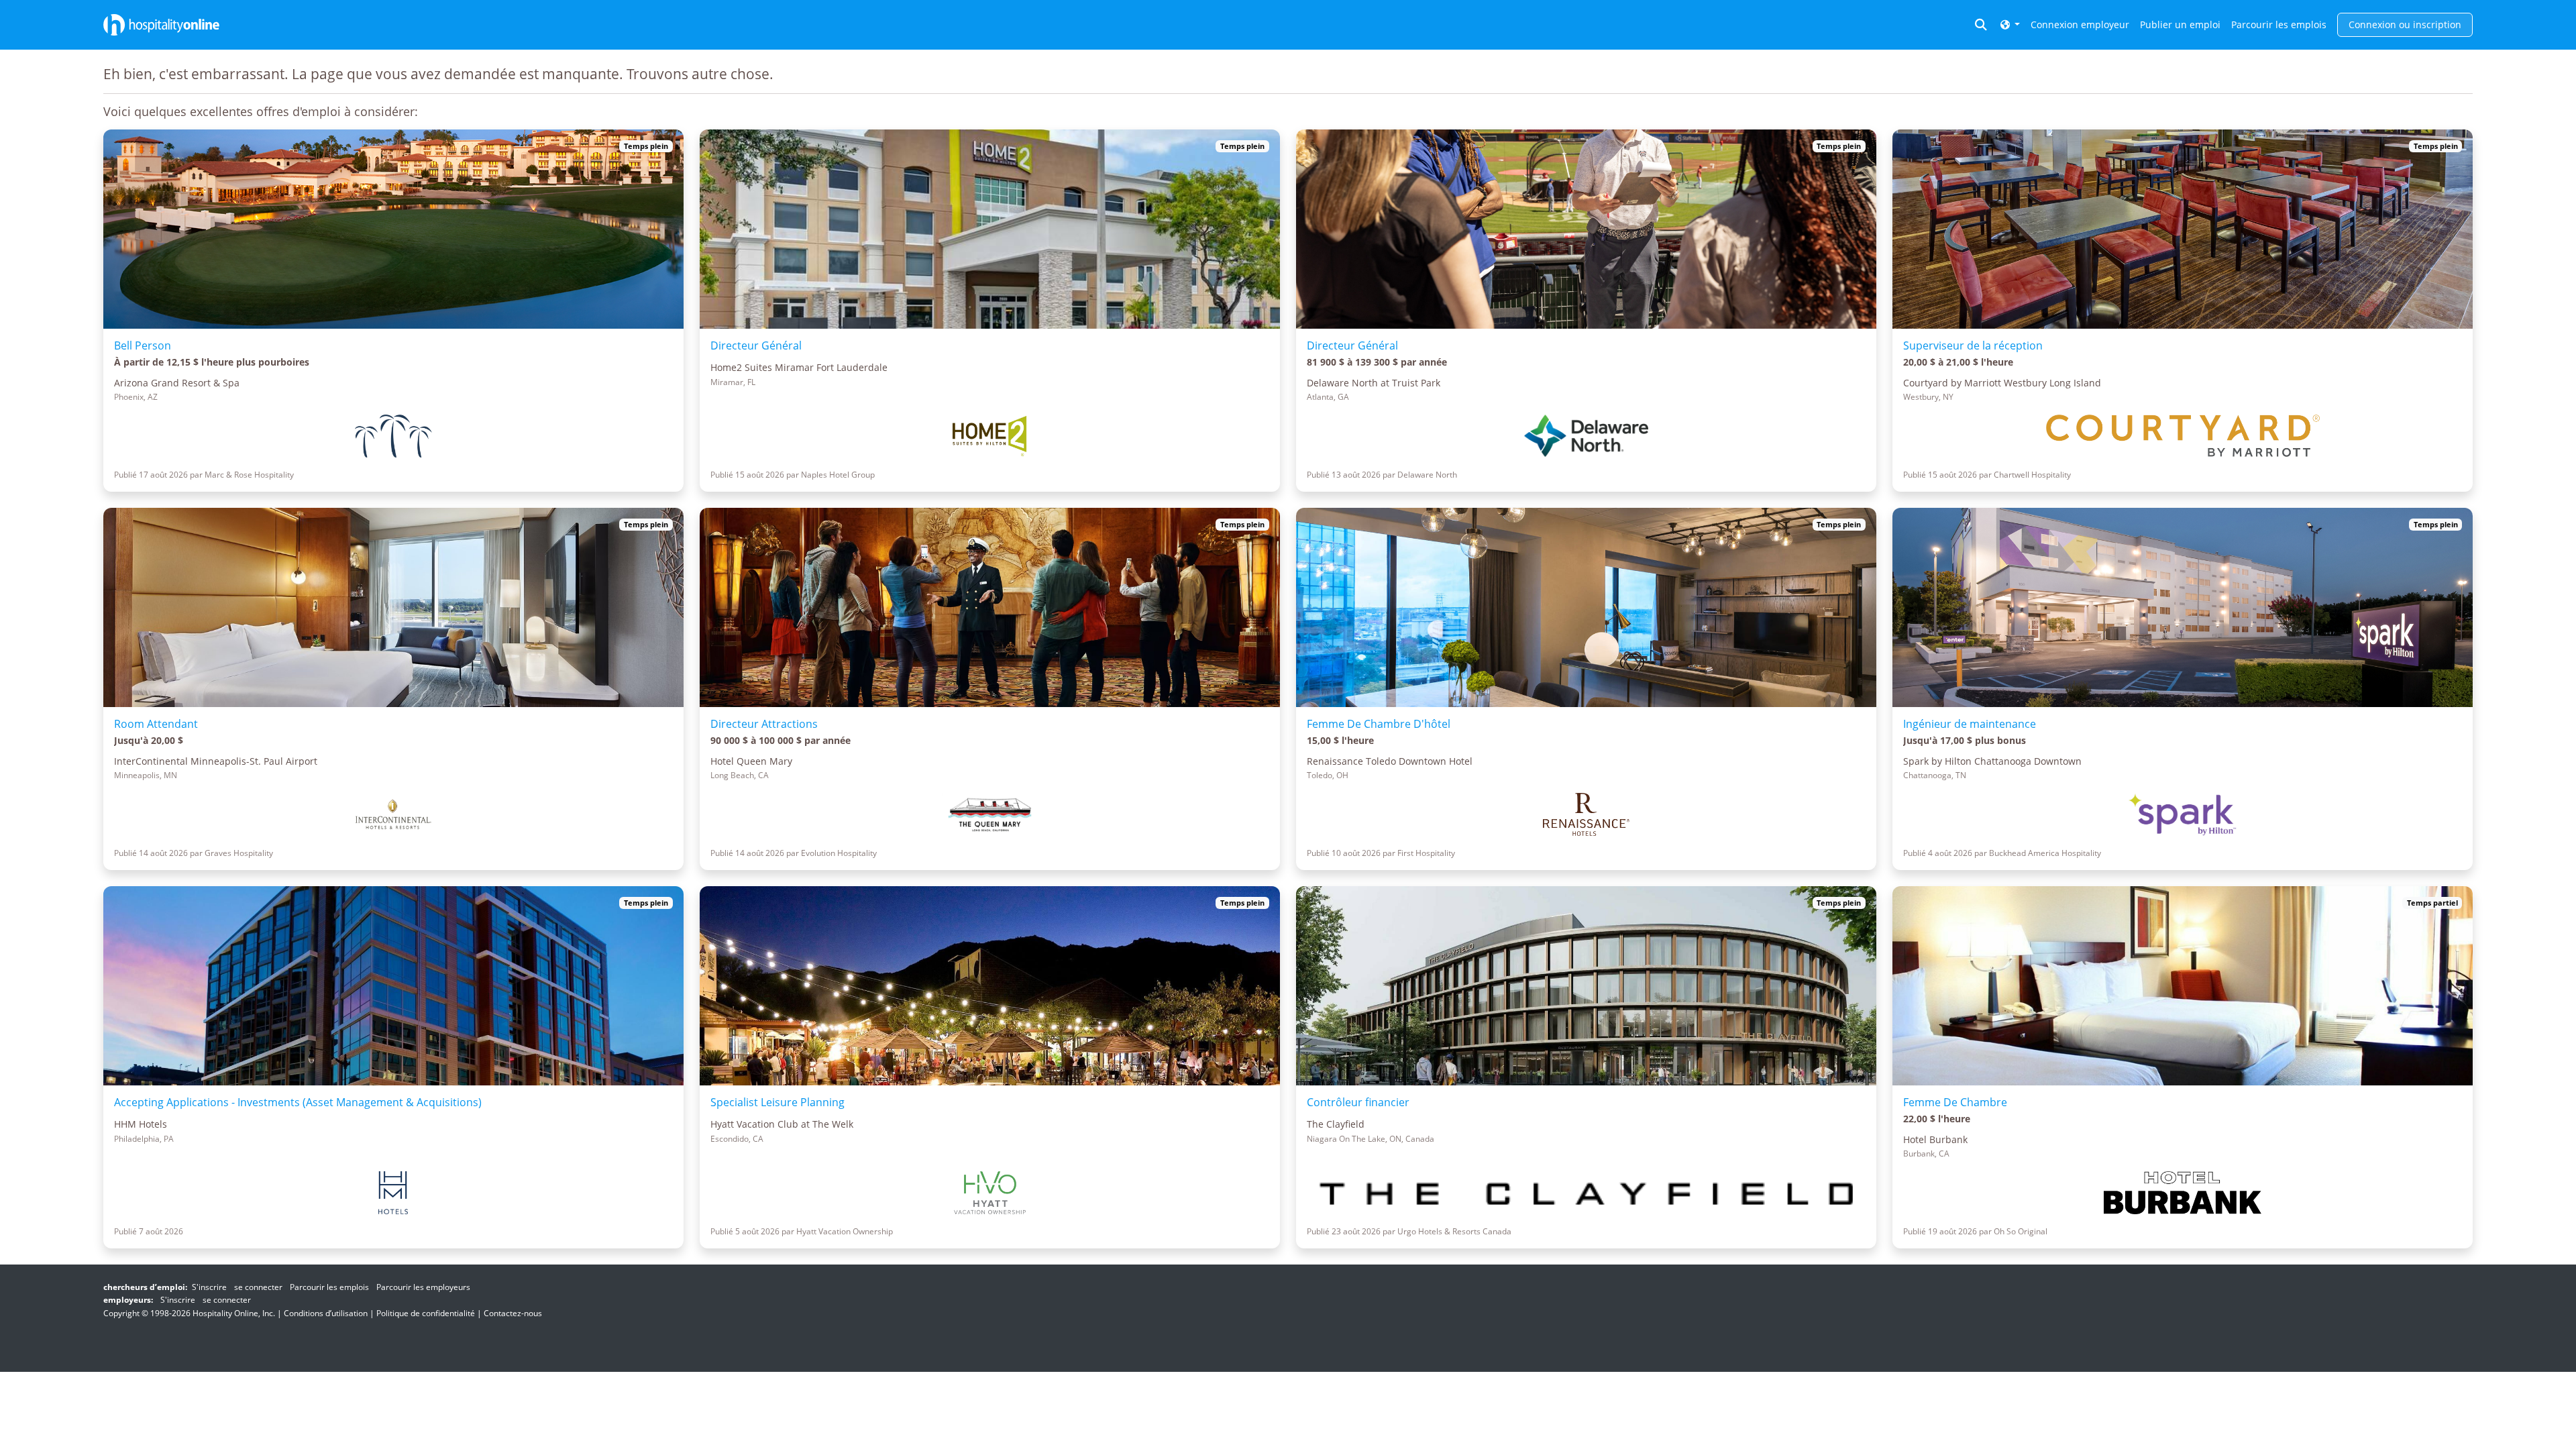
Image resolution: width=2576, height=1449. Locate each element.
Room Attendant (156, 724)
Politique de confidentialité (426, 1313)
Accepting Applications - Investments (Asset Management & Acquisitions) (298, 1102)
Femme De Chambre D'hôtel (1379, 724)
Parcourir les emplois (2279, 24)
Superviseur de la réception (1973, 345)
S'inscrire (209, 1287)
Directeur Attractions (764, 724)
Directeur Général (756, 345)
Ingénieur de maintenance (1970, 724)
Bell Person (143, 345)
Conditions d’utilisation (326, 1313)
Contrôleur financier (1358, 1102)
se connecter (258, 1287)
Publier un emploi (2180, 24)
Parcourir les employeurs (423, 1287)
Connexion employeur (2080, 24)
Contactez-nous (513, 1313)
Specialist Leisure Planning (777, 1102)
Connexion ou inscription (2405, 24)
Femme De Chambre (1955, 1102)
